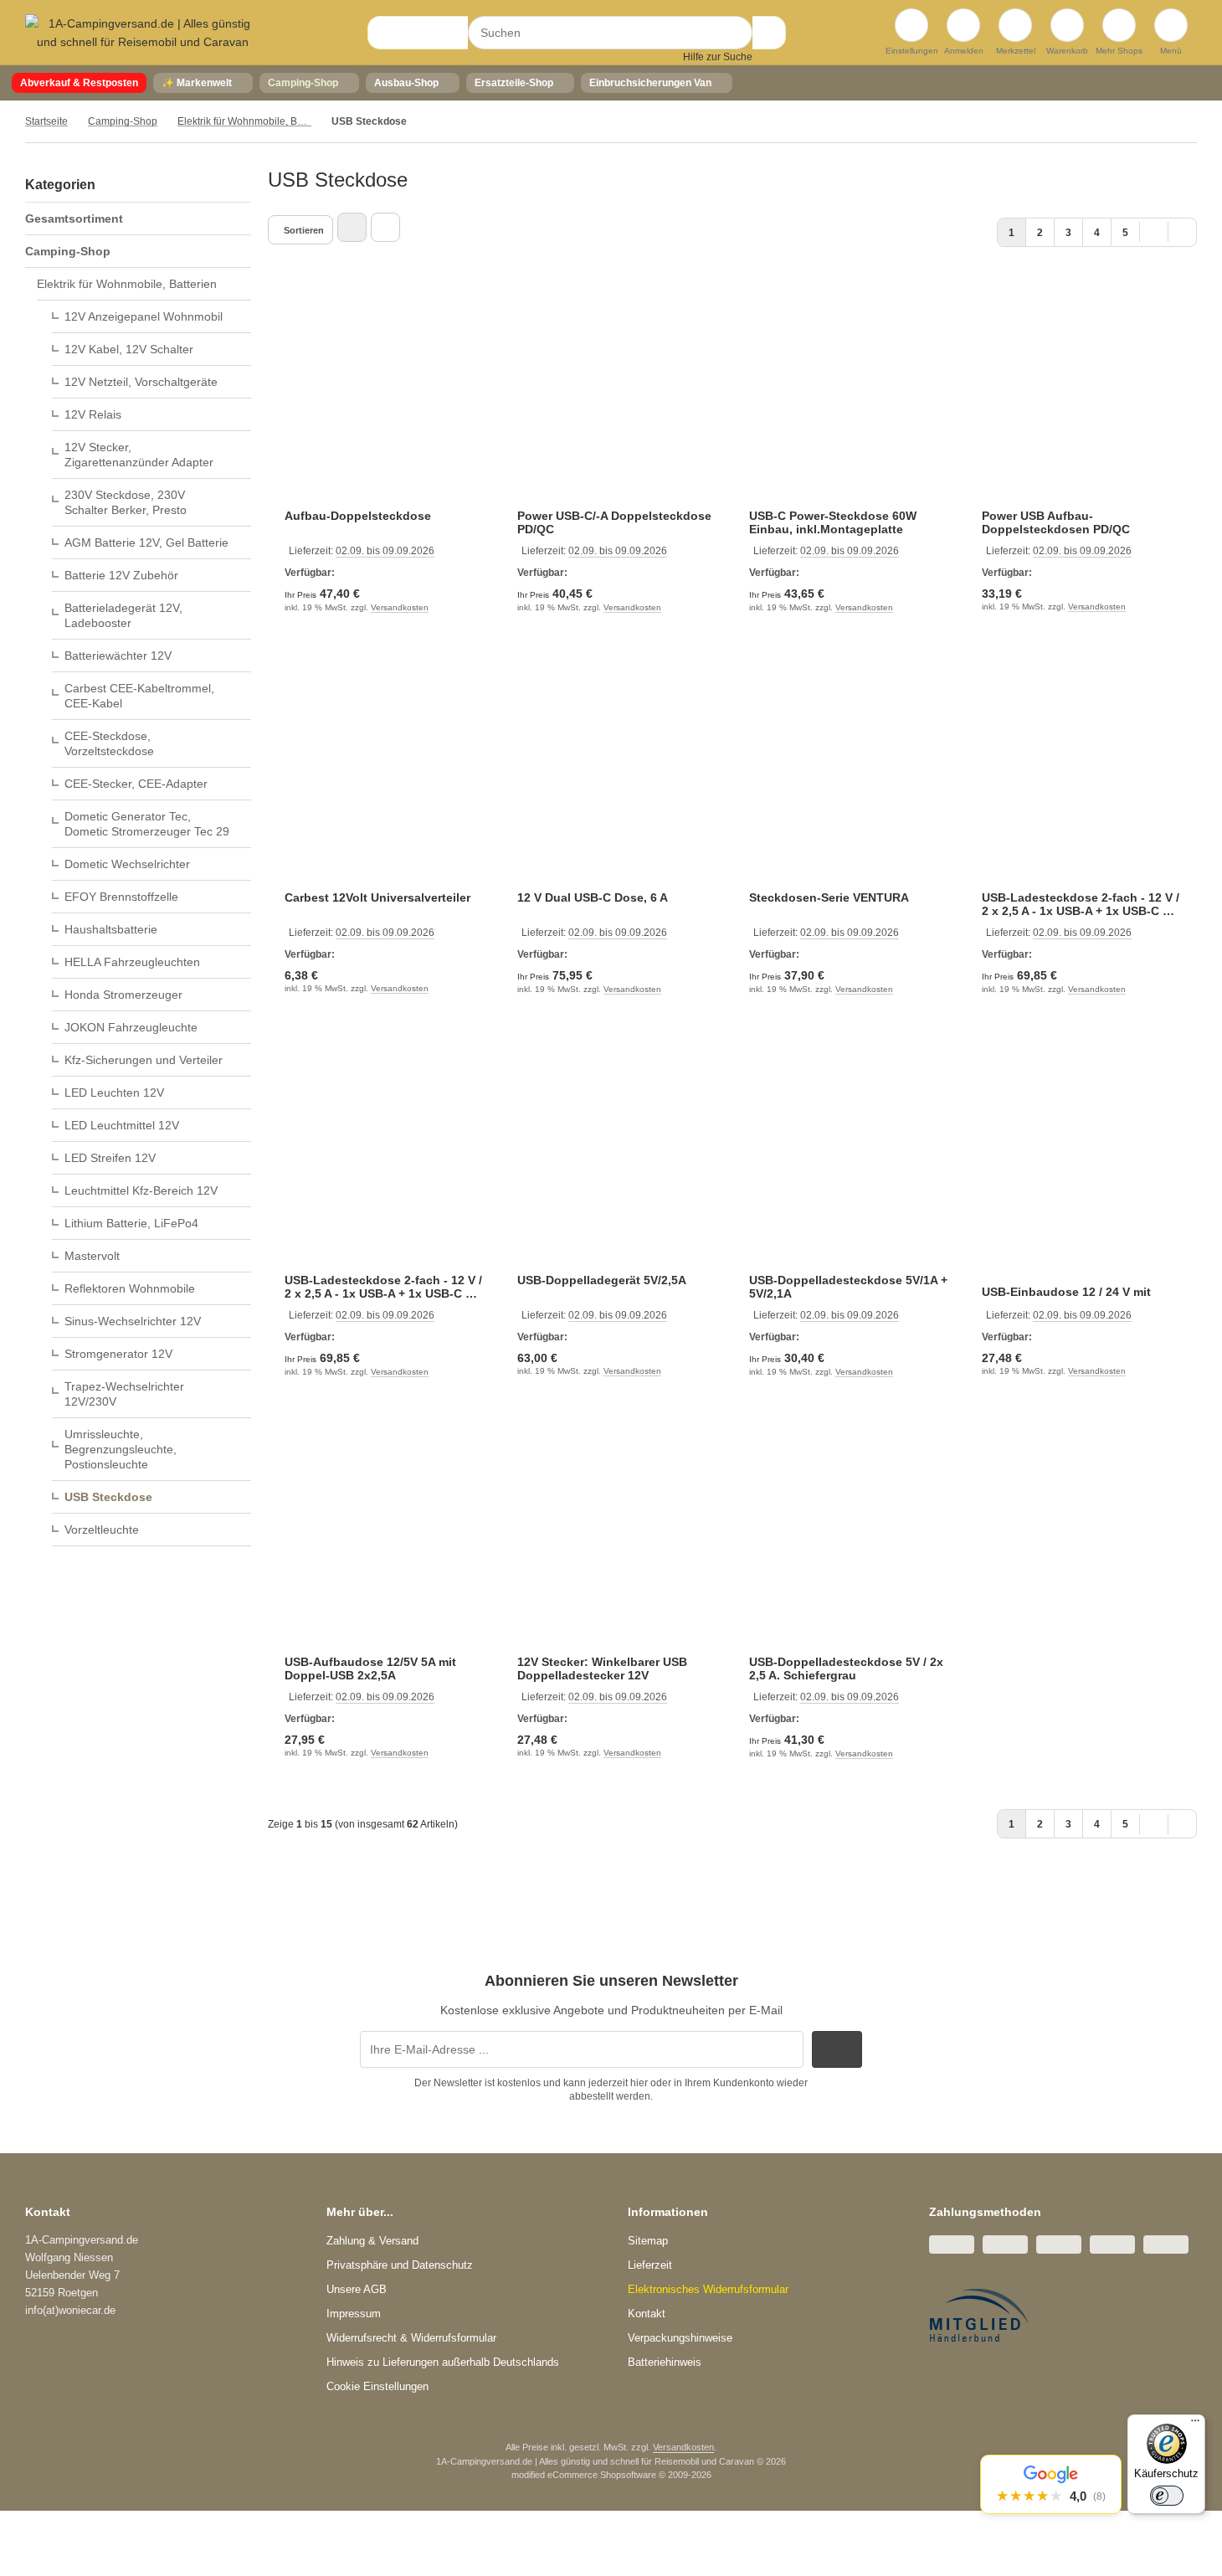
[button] (1051, 2484)
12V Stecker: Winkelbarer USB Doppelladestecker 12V (602, 1668)
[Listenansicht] (385, 227)
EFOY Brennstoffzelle (121, 897)
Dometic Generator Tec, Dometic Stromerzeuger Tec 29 (147, 824)
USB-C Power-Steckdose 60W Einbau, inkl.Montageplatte (833, 522)
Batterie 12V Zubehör (121, 575)
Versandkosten (400, 607)
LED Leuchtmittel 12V (122, 1125)
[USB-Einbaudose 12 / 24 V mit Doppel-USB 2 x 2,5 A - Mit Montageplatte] (1081, 1161)
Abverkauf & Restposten (79, 83)
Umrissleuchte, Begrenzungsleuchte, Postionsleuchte (121, 1449)
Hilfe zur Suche (718, 57)
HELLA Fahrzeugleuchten (132, 962)
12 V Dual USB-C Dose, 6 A (593, 897)
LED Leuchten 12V (114, 1093)
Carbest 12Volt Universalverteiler (377, 897)
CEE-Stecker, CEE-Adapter (136, 784)
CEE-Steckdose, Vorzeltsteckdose (109, 743)
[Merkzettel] (1015, 25)
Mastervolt (92, 1256)
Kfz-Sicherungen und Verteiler (144, 1060)
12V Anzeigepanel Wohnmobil (144, 316)
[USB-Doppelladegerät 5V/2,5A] (617, 1161)
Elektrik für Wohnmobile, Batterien (127, 284)
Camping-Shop (303, 83)
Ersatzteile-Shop (514, 83)
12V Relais (93, 414)
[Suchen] (769, 33)
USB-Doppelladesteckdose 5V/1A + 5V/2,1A (848, 1287)
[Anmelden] (963, 25)
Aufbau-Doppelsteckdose (358, 516)
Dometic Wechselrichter (127, 864)
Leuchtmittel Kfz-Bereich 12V (141, 1190)
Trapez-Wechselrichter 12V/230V (124, 1394)
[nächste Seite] (1154, 231)
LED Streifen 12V (110, 1158)
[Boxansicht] (352, 227)
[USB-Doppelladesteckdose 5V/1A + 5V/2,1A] (849, 1161)
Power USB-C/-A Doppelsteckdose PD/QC (614, 522)
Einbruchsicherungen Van (650, 83)
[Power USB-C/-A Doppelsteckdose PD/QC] (617, 397)
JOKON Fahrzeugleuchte (131, 1027)
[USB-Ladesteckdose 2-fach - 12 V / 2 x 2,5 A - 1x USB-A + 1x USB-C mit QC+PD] (1081, 779)
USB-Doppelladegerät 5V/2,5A (602, 1280)
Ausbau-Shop (406, 83)
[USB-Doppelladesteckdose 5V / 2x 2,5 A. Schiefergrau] (849, 1544)
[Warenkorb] (1067, 25)
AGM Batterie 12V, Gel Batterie (146, 542)
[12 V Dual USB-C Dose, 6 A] (617, 779)
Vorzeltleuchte (102, 1530)
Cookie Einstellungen (377, 2386)
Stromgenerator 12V (118, 1354)
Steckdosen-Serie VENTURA (829, 897)
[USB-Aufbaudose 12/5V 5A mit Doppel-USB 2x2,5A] (384, 1544)
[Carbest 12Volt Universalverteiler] (384, 779)
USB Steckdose (108, 1497)
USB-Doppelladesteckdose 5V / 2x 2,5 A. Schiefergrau (846, 1668)
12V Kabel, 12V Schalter (129, 349)
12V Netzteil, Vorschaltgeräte (141, 382)
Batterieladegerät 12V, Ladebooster (123, 615)
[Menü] (1195, 2424)
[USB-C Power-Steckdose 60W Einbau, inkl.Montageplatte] (849, 397)
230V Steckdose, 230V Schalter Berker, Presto (126, 502)
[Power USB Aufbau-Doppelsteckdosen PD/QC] (1081, 397)
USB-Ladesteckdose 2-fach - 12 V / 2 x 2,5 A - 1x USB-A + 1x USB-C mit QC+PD (1081, 904)
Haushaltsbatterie (111, 929)
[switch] (1167, 2496)
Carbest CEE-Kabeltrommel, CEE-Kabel (139, 696)
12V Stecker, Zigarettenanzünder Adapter (139, 455)
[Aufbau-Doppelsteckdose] (384, 397)
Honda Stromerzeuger (123, 995)
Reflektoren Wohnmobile (130, 1288)
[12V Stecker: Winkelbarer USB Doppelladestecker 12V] (617, 1544)
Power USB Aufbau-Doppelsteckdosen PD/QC (1056, 522)
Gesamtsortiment (74, 219)
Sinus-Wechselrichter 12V (133, 1321)
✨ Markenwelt (197, 83)
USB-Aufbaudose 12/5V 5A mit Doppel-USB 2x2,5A (370, 1668)
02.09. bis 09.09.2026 (385, 551)
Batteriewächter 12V (118, 656)
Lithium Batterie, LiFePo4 (131, 1223)
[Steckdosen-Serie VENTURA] (849, 779)
